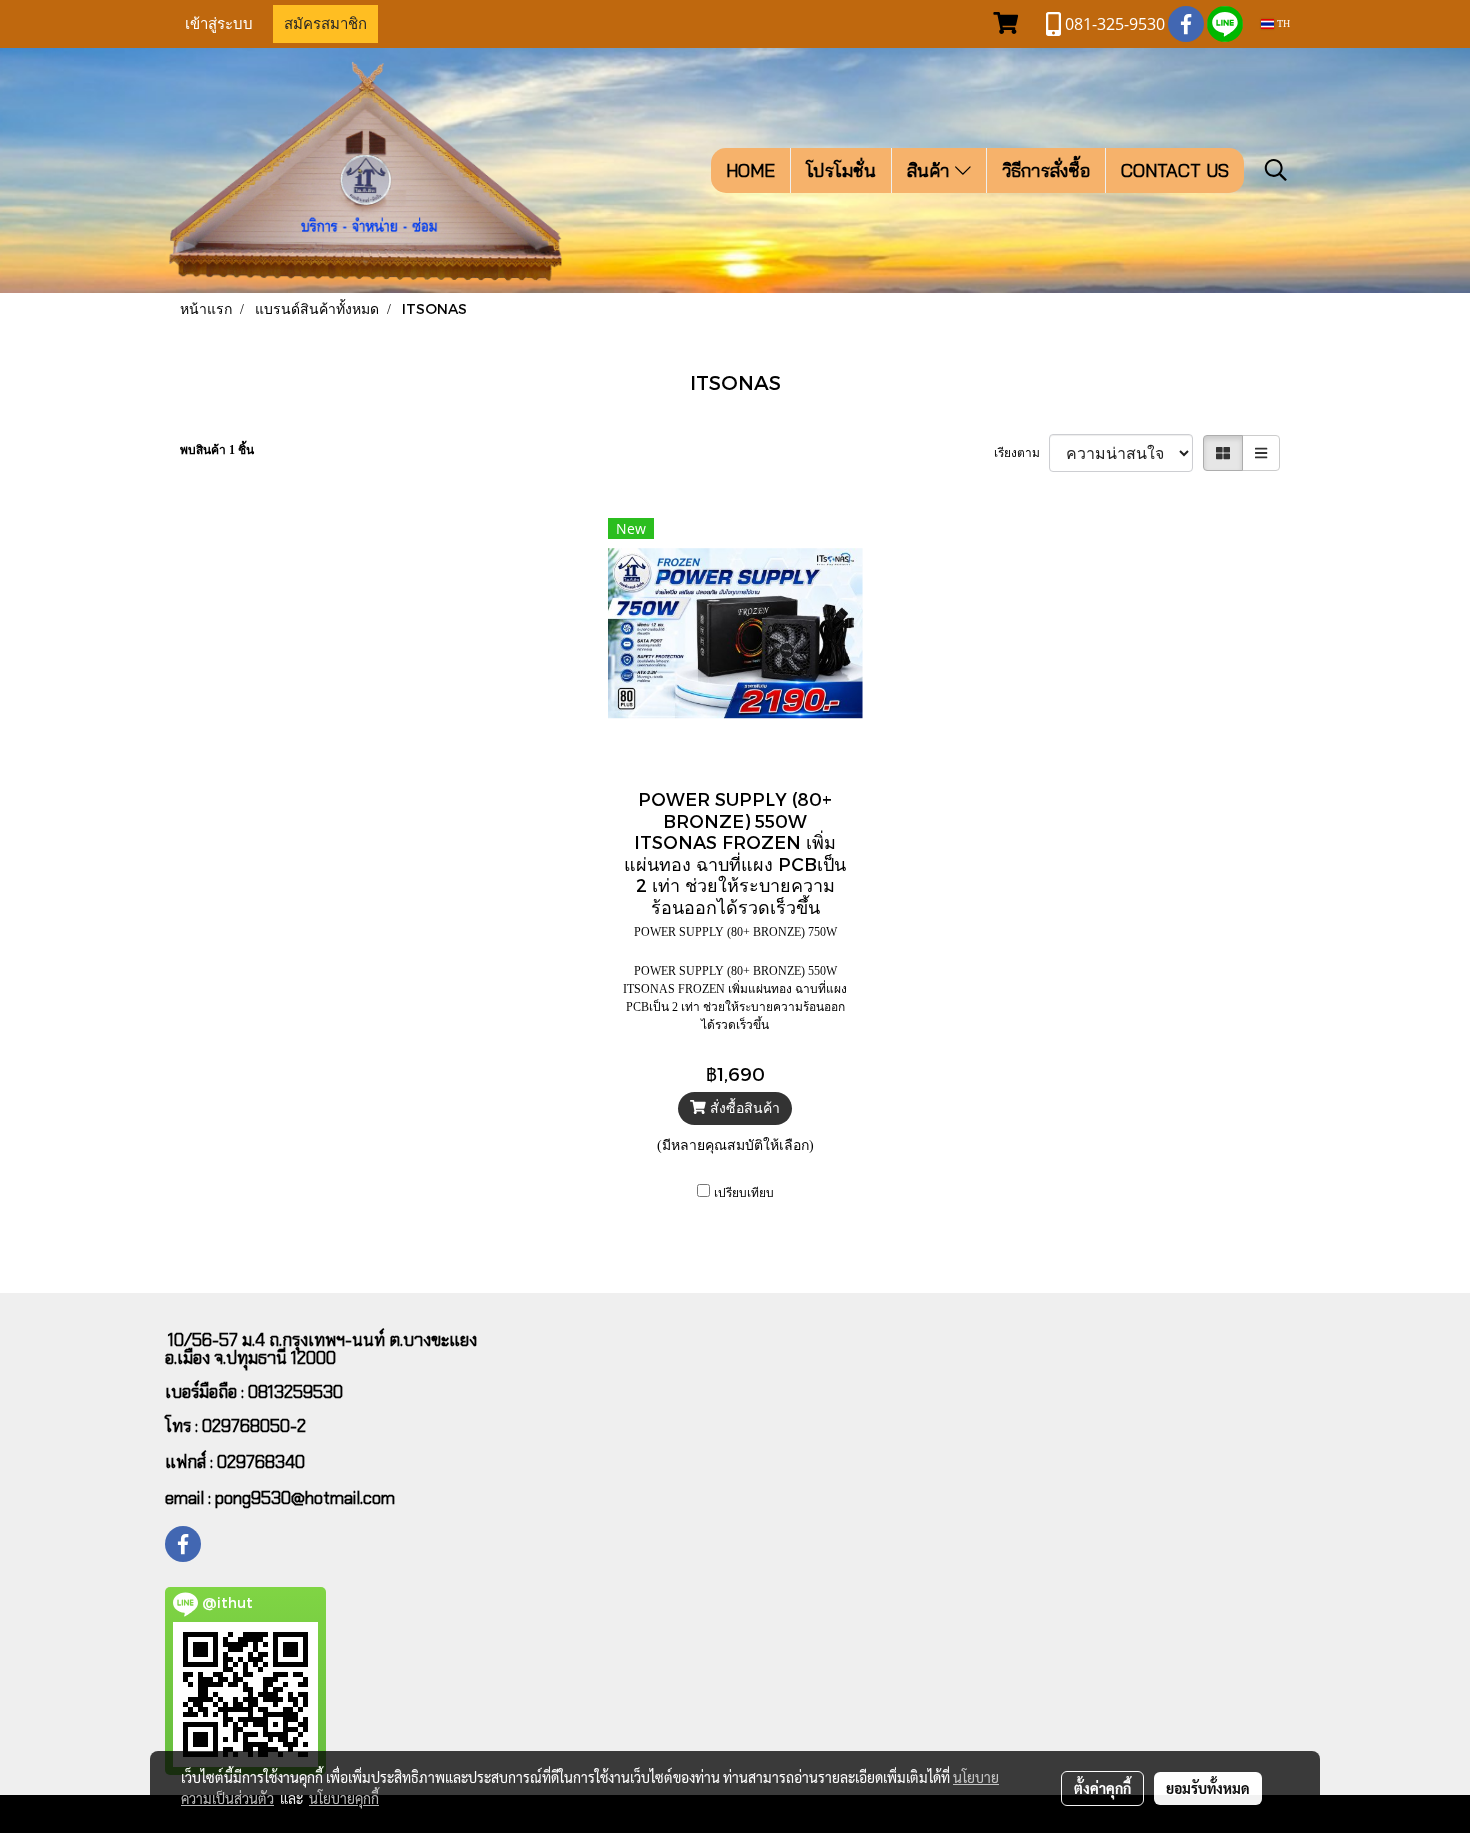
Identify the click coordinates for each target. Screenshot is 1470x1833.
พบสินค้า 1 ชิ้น (217, 450)
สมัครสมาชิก (325, 24)
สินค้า (931, 170)
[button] (1276, 170)
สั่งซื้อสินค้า (743, 1108)
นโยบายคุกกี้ (344, 1798)
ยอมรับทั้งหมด (1208, 1788)
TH (1282, 23)
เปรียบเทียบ (744, 1193)
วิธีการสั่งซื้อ (1046, 170)
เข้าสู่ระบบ (219, 24)
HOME (750, 170)
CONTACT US (1175, 170)
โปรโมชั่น (841, 170)
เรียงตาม (1021, 453)
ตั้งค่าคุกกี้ (1102, 1788)
